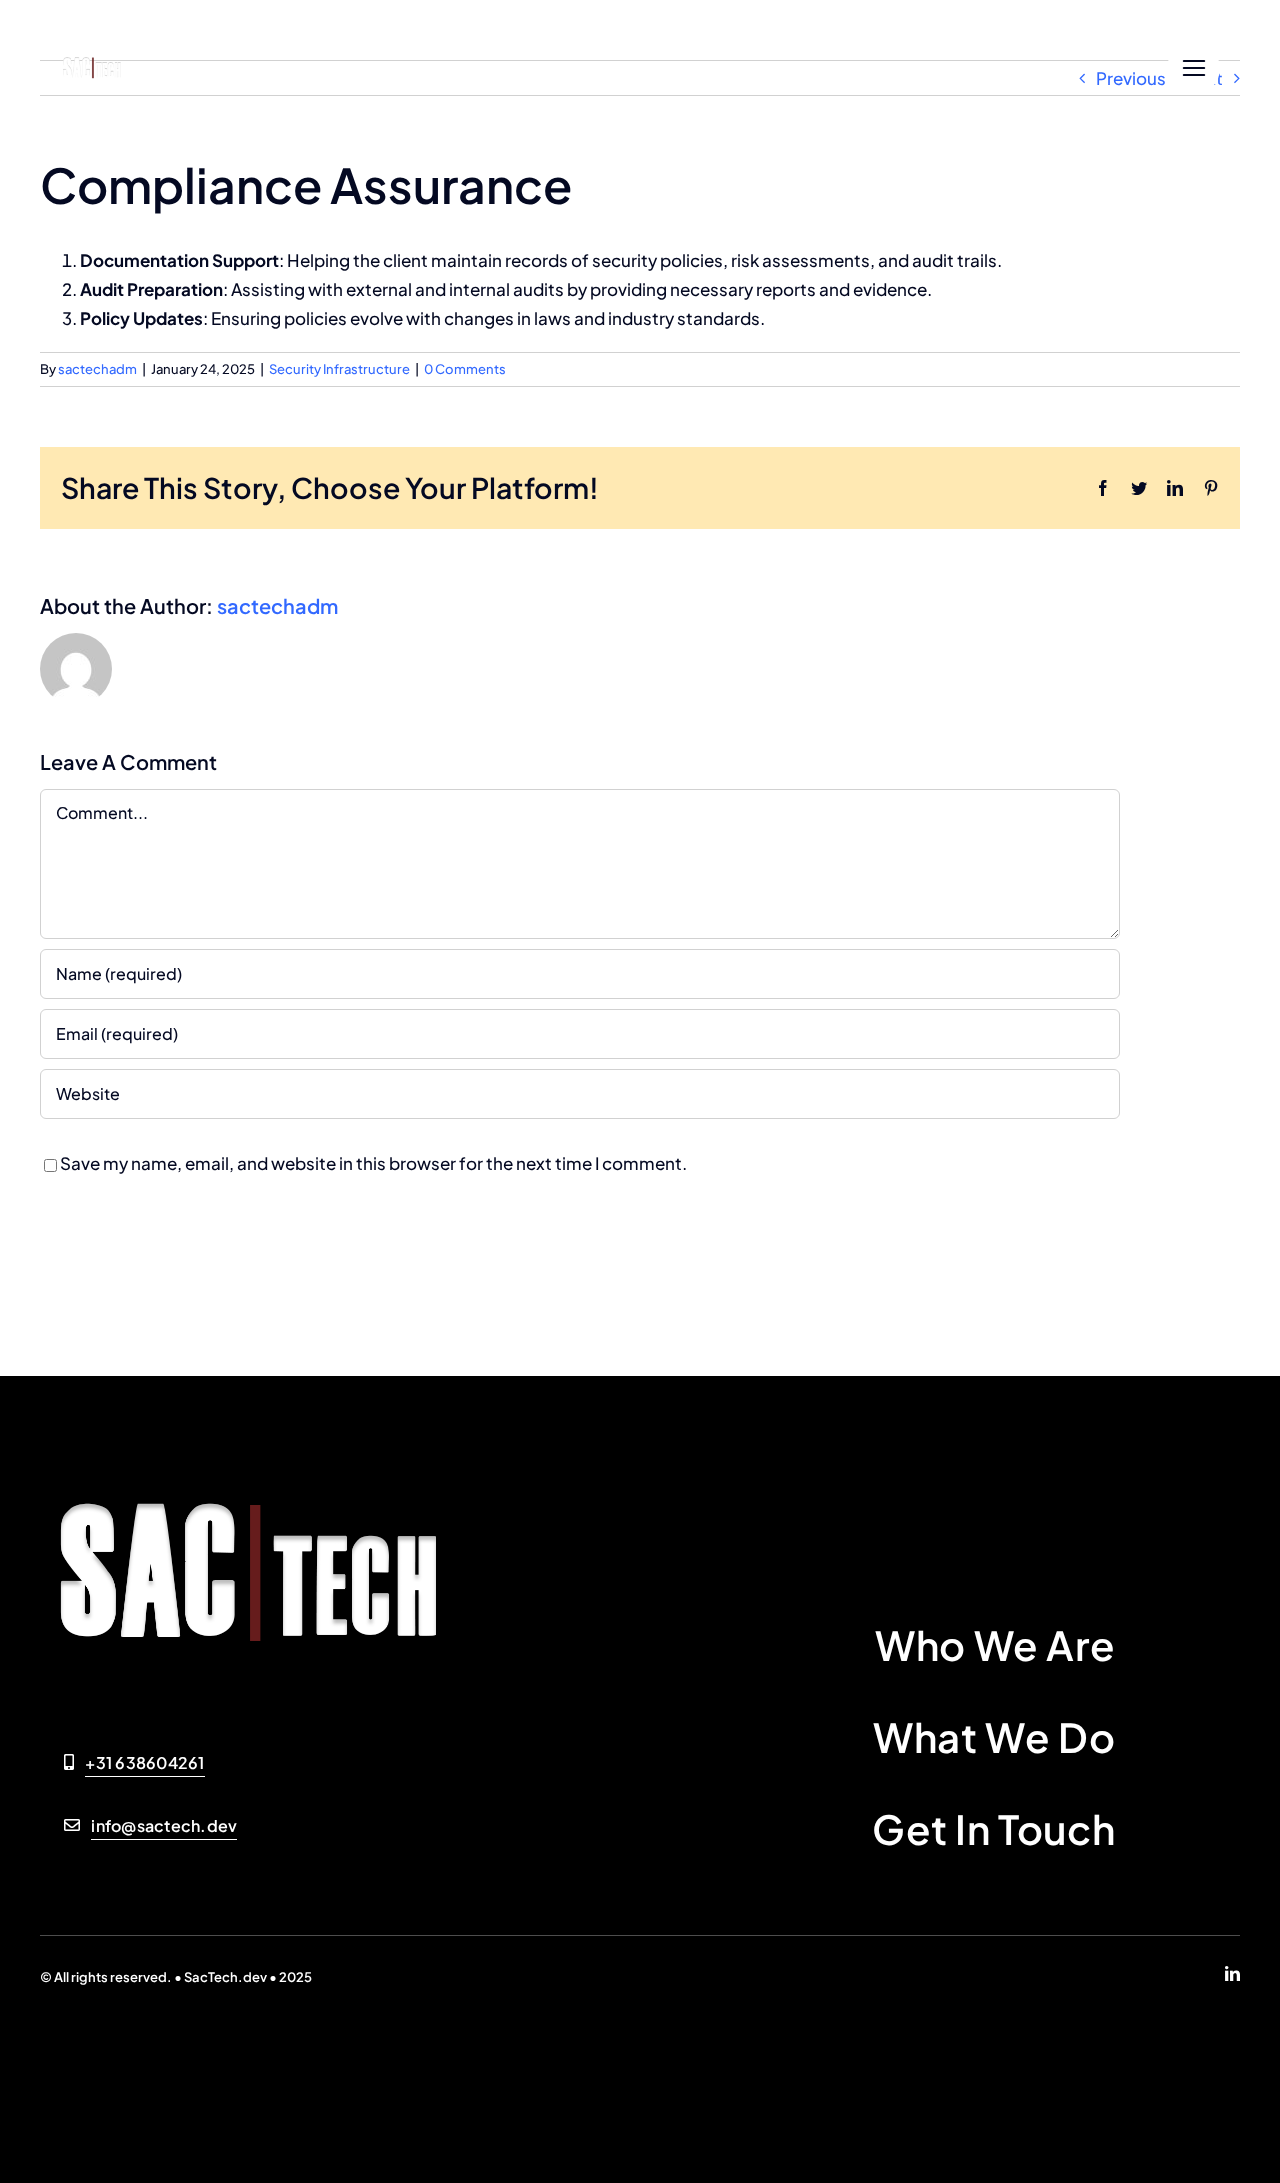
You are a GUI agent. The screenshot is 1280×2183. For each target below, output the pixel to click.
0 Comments (465, 369)
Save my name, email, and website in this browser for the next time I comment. (373, 1163)
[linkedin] (1232, 1973)
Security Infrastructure (339, 369)
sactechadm (97, 369)
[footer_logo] (94, 57)
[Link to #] (1193, 68)
